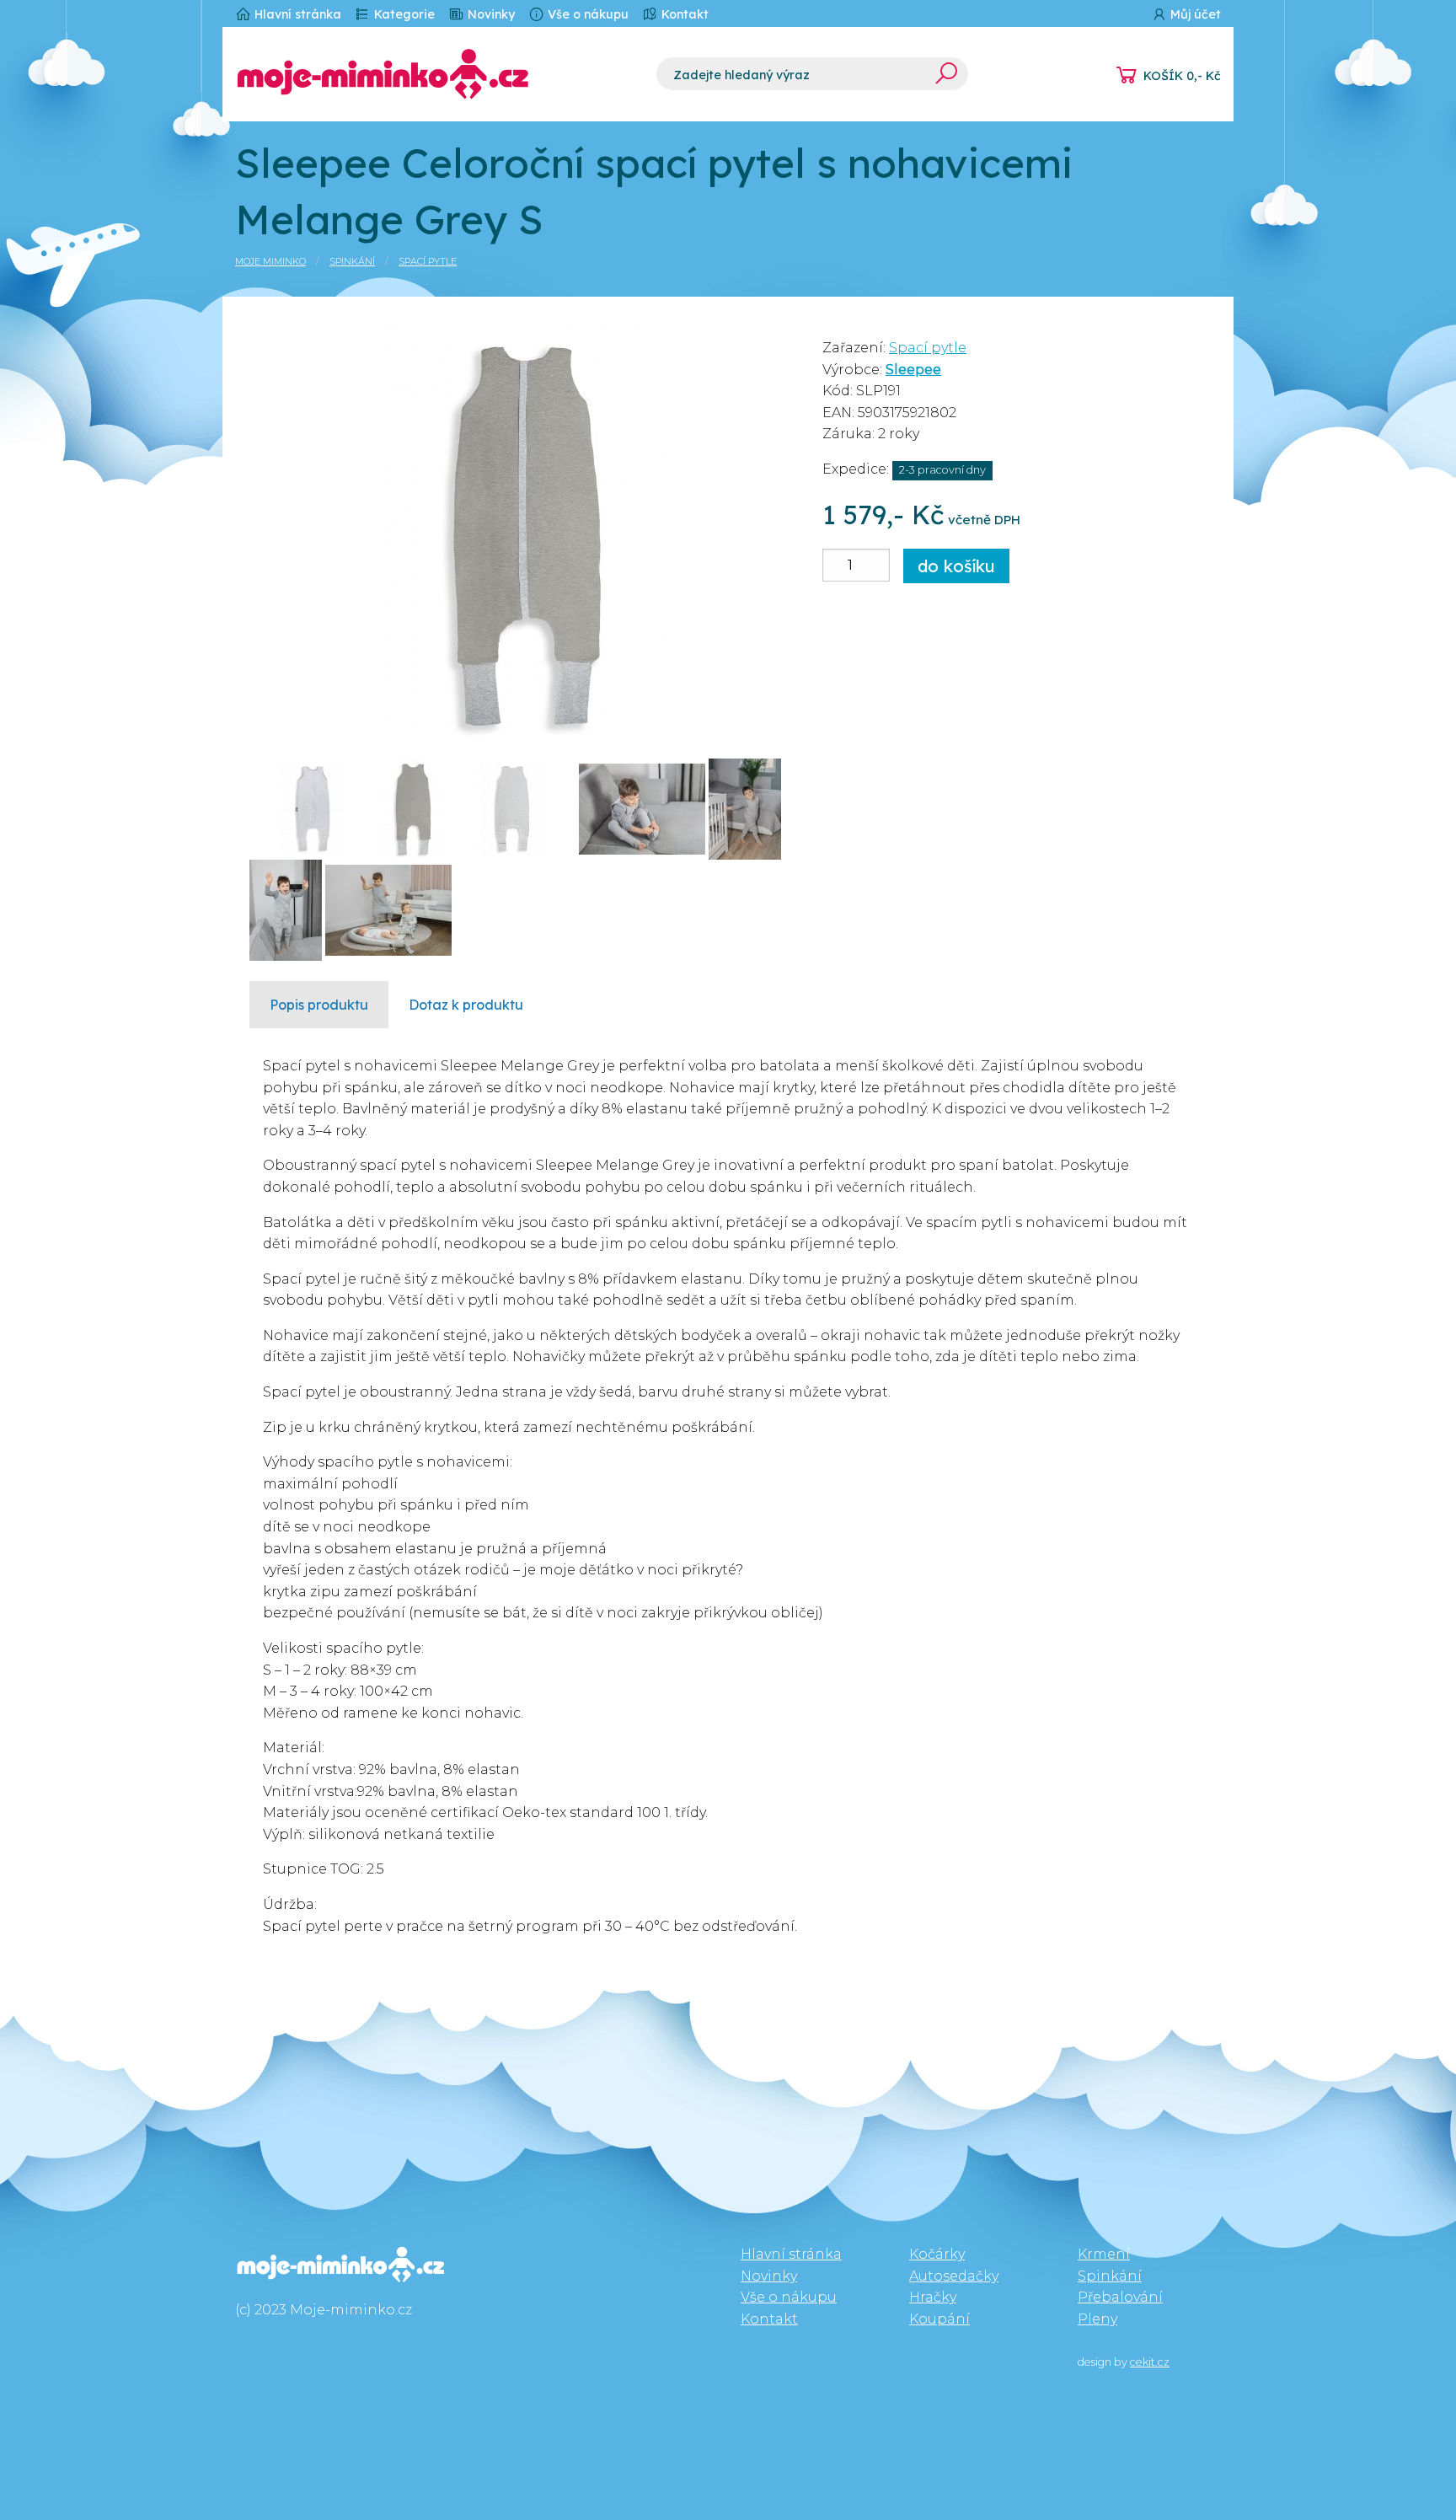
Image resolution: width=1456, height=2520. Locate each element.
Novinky (490, 14)
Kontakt (683, 14)
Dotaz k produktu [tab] (466, 1005)
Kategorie (403, 14)
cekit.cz (1150, 2362)
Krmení (1104, 2254)
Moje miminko (270, 261)
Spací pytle (428, 261)
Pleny (1097, 2319)
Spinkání (352, 261)
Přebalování (1120, 2297)
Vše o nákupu (586, 14)
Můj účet (1194, 14)
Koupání (939, 2319)
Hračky (933, 2297)
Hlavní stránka (296, 14)
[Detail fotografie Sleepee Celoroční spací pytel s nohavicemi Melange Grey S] (524, 533)
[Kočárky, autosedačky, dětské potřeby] (433, 74)
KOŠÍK (1182, 76)
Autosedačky (954, 2276)
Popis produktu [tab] (319, 1005)
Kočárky (937, 2254)
